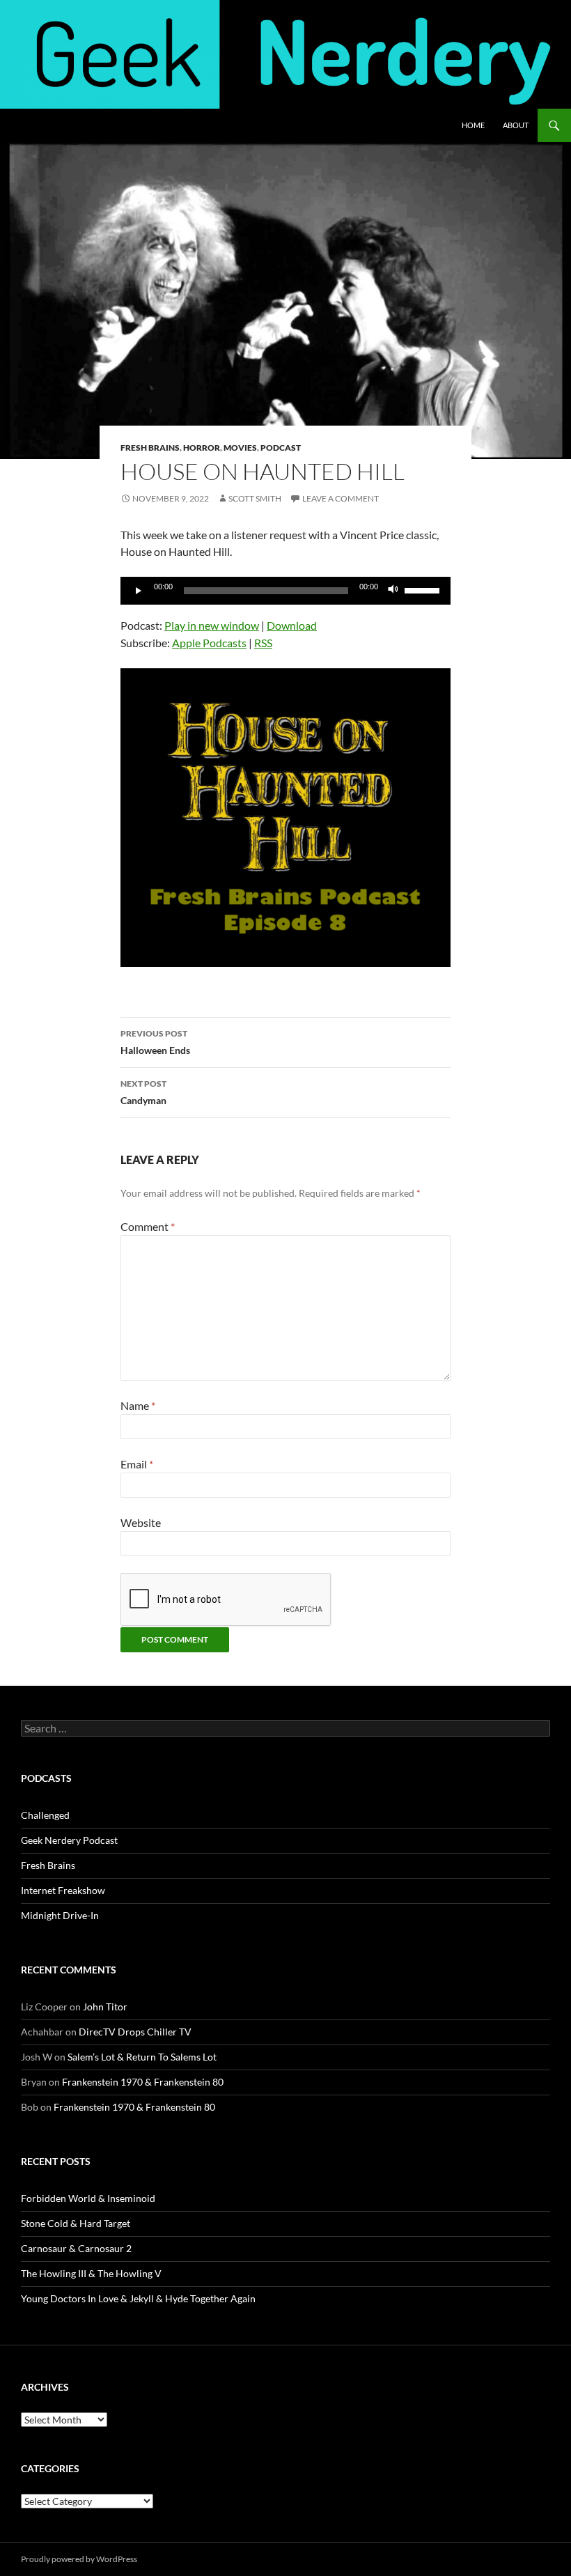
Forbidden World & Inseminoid (88, 2198)
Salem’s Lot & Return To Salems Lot (142, 2057)
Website (141, 1522)
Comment (148, 1226)
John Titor (105, 2007)
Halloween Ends (155, 1042)
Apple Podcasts (209, 643)
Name (138, 1405)
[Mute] (393, 591)
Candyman (143, 1092)
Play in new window (212, 625)
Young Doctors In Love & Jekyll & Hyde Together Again (138, 2298)
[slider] (424, 589)
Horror (202, 448)
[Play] (139, 591)
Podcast (281, 448)
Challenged (45, 1815)
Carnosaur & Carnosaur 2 (76, 2248)
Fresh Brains (150, 448)
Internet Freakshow (63, 1890)
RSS (263, 643)
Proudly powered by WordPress (79, 2559)
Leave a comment (341, 498)
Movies (240, 448)
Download (292, 625)
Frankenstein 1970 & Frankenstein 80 (143, 2082)
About (516, 125)
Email (137, 1464)
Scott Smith (255, 498)
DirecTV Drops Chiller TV (135, 2032)
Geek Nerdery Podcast (69, 1840)
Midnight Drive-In (60, 1915)
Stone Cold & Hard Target (76, 2223)
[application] (285, 591)
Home (473, 125)
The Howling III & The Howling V (91, 2273)
